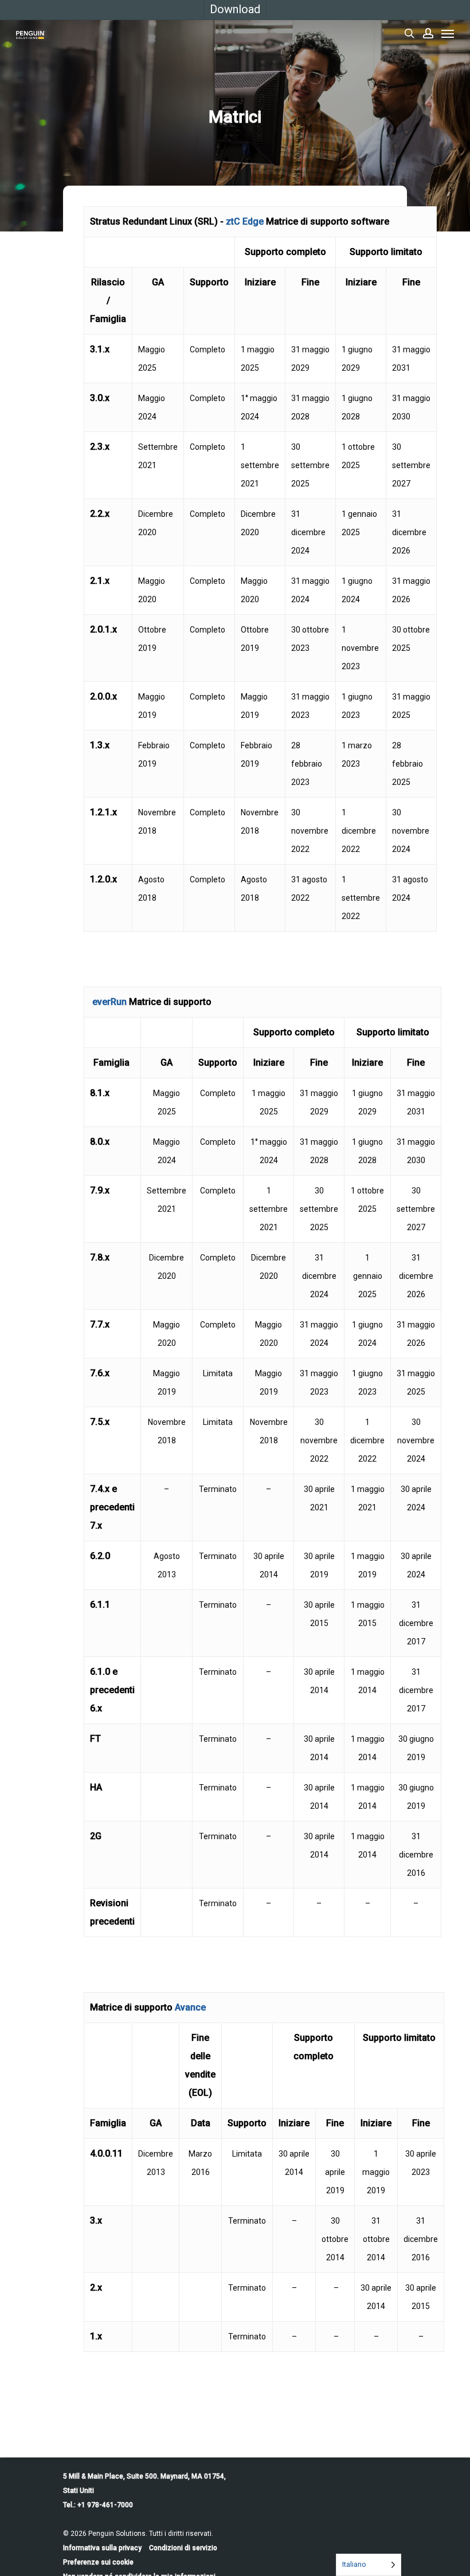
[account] (428, 33)
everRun (109, 1002)
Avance (190, 2007)
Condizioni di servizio (183, 2548)
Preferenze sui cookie (98, 2562)
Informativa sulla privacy (102, 2548)
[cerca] (409, 33)
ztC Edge (245, 221)
